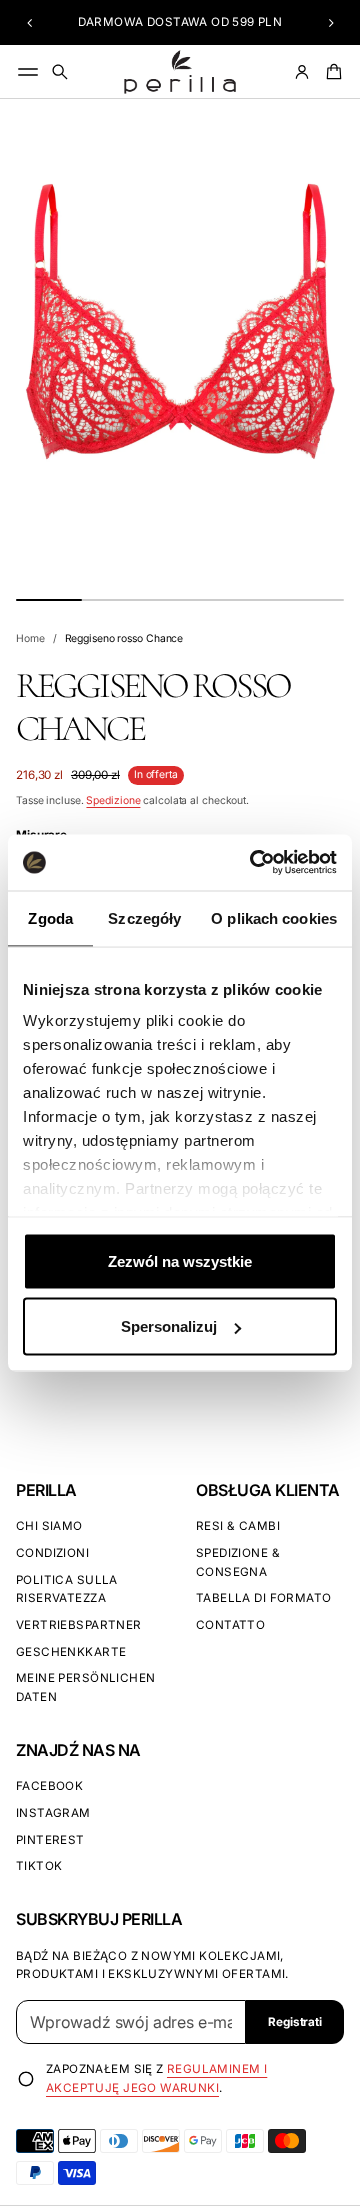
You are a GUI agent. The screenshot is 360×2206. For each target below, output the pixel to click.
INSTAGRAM (53, 1813)
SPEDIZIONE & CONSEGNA (238, 1562)
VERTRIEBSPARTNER (79, 1625)
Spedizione (113, 800)
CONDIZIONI (52, 1553)
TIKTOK (39, 1866)
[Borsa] (331, 72)
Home (30, 638)
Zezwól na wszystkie (180, 1260)
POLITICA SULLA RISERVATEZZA (67, 1589)
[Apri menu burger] (28, 72)
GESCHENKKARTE (71, 1652)
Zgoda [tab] (50, 917)
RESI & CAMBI (238, 1526)
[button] (29, 23)
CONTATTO (230, 1625)
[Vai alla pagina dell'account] (302, 72)
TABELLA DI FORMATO (263, 1598)
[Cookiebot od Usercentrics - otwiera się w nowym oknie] (254, 863)
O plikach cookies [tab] (274, 917)
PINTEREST (50, 1840)
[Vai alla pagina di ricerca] (60, 72)
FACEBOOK (49, 1786)
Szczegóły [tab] (144, 917)
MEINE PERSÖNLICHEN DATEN (85, 1687)
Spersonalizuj (169, 1326)
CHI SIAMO (49, 1526)
